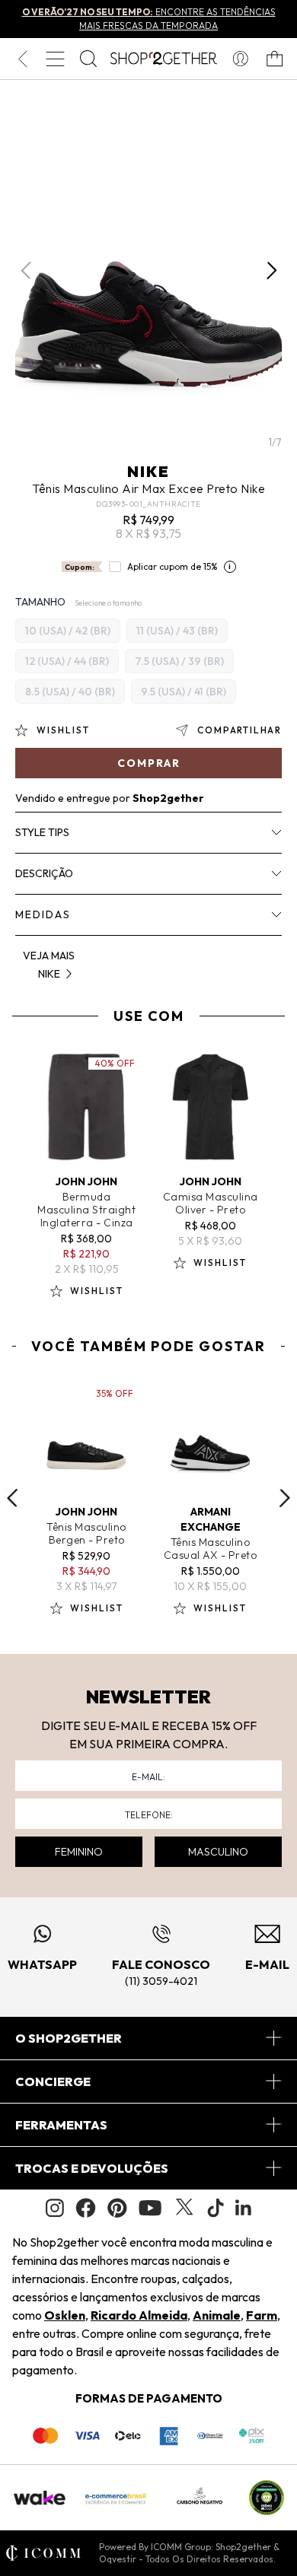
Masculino (218, 1852)
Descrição (44, 873)
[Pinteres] (117, 2208)
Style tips (42, 832)
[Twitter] (184, 2208)
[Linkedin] (244, 2208)
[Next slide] (285, 1498)
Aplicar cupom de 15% (172, 566)
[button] (271, 271)
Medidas (43, 914)
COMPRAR (149, 763)
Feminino (79, 1852)
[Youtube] (150, 2208)
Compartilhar (240, 730)
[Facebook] (86, 2208)
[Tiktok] (216, 2208)
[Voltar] (22, 59)
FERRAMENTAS (61, 2125)
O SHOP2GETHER (69, 2038)
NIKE (148, 471)
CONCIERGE (53, 2081)
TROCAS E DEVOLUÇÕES (92, 2168)
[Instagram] (55, 2208)
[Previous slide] (12, 1498)
